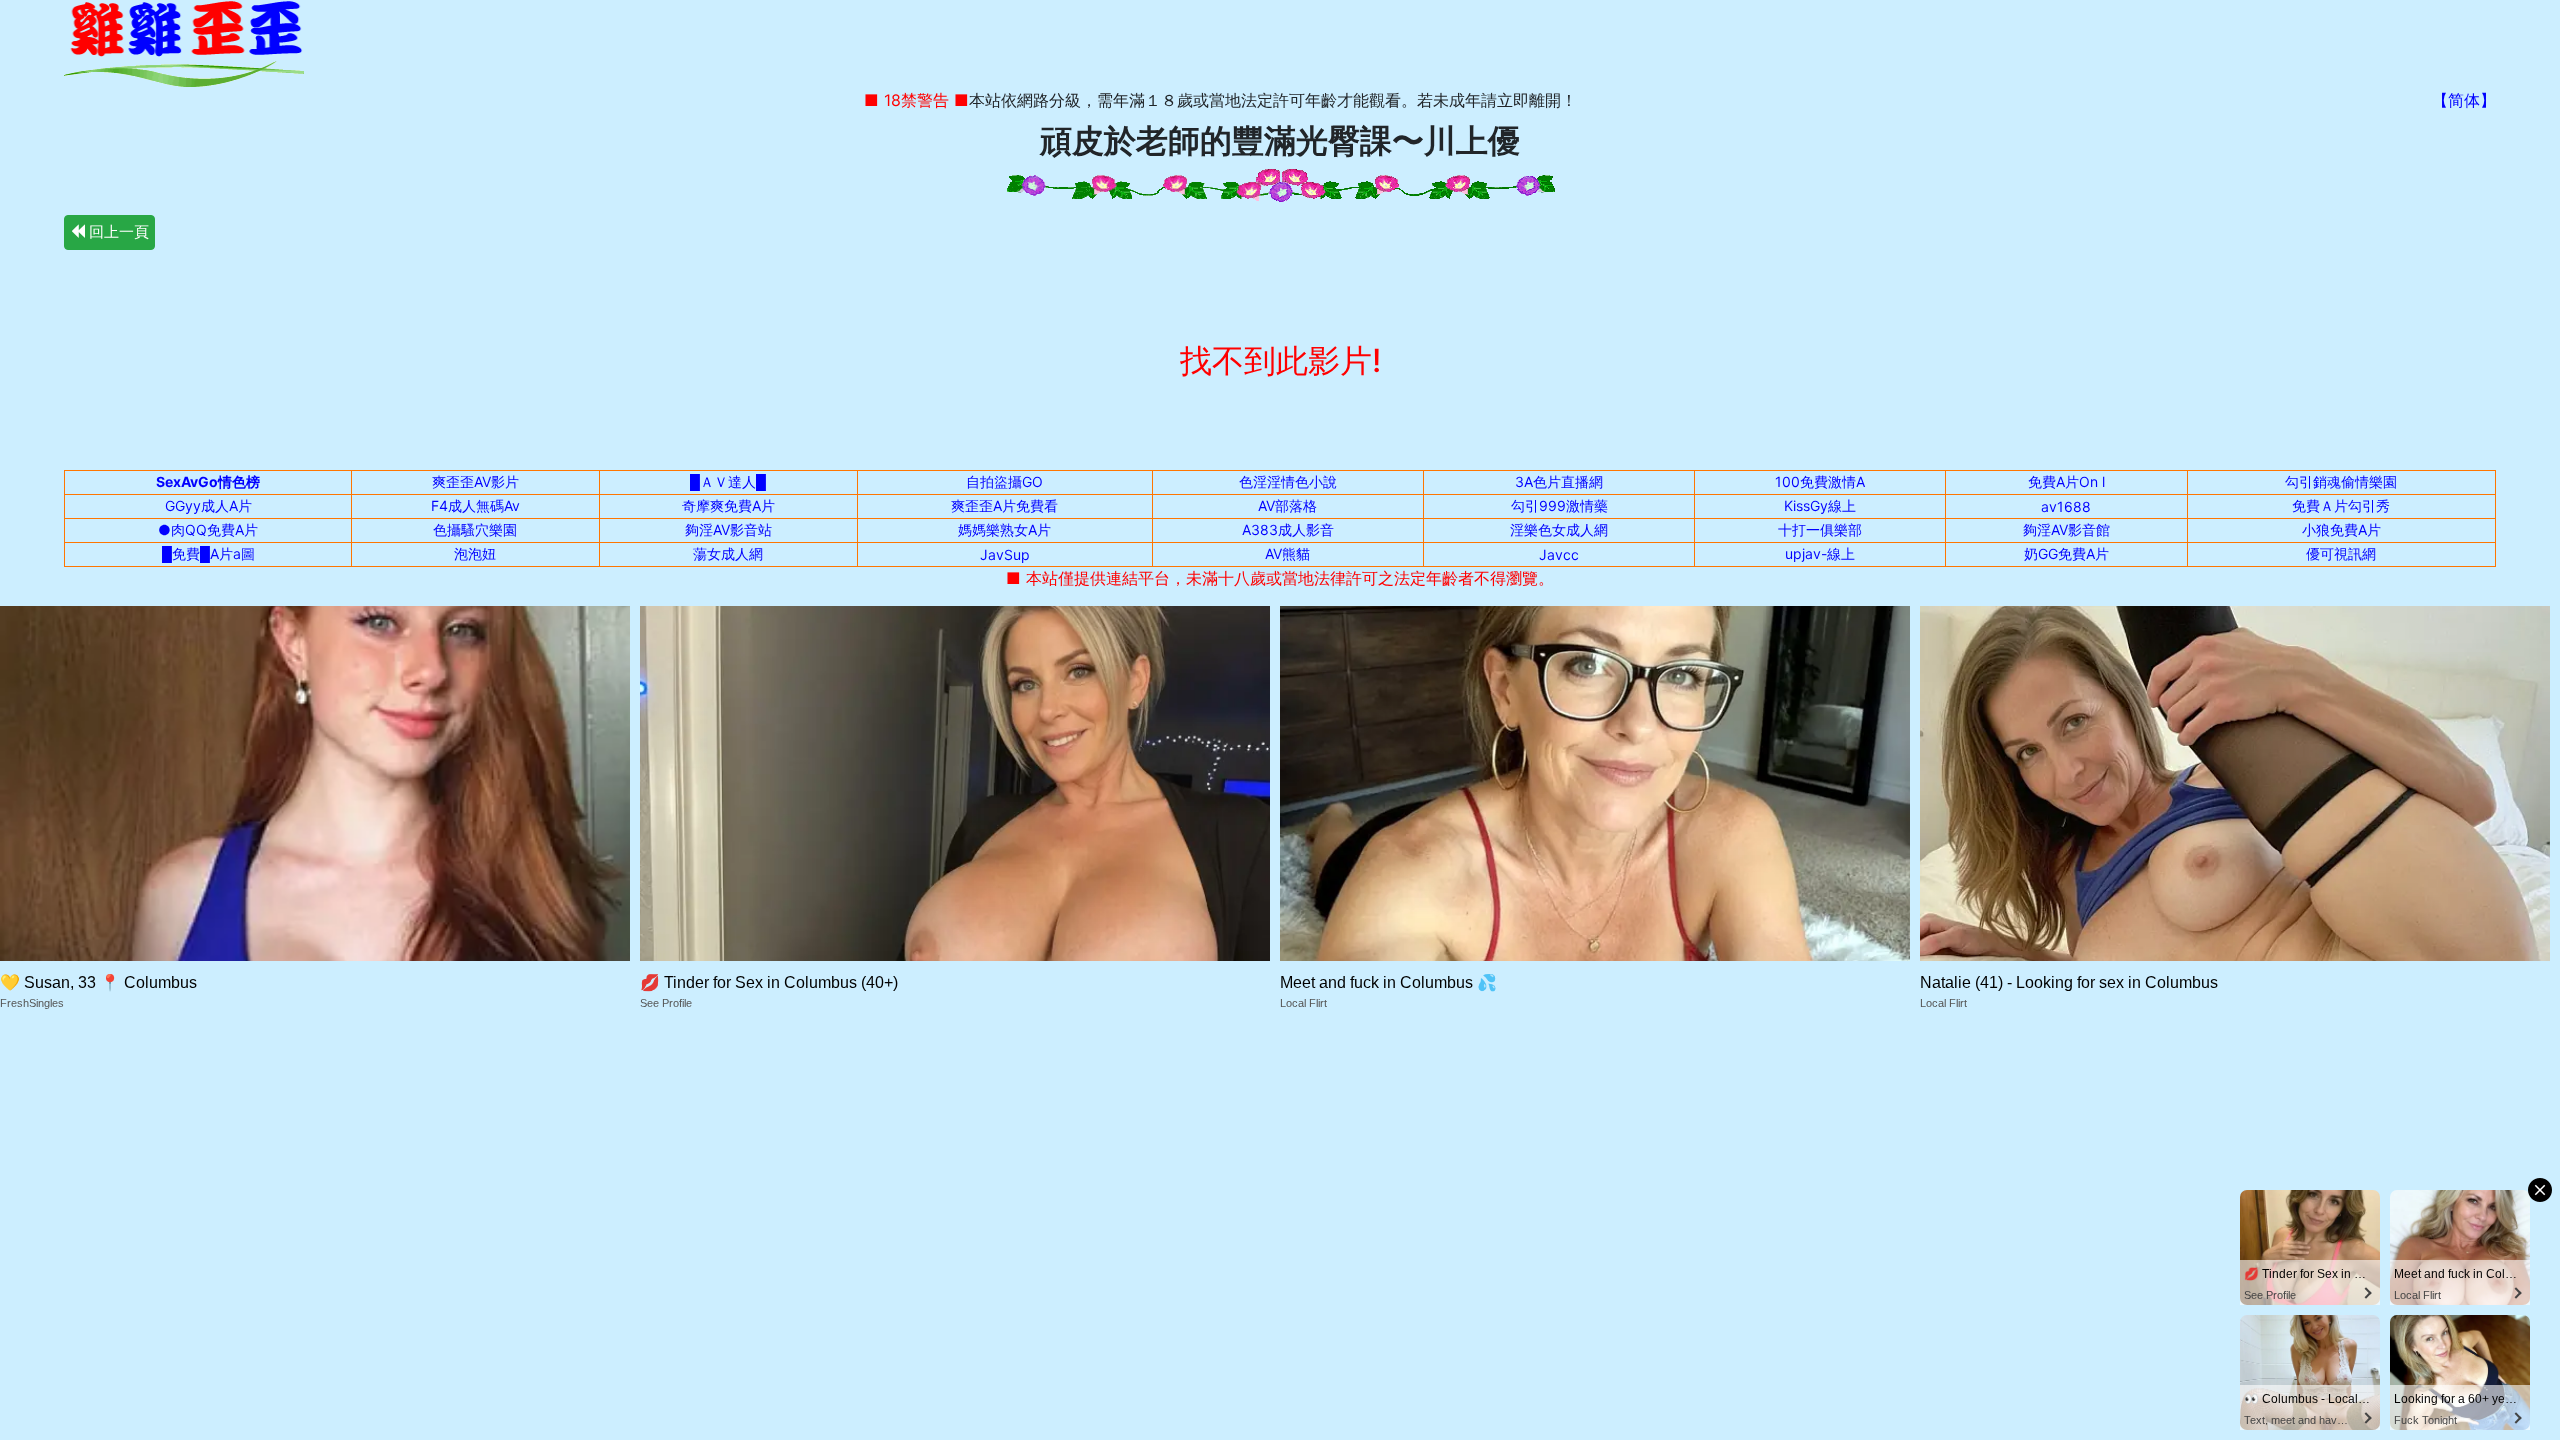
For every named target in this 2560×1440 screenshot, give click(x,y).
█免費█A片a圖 (208, 553)
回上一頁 (117, 231)
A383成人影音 (1288, 529)
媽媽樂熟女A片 (1004, 529)
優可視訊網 (2341, 553)
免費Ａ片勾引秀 (2341, 505)
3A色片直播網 (1559, 481)
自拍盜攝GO (1004, 481)
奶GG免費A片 (2066, 553)
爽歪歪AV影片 (475, 481)
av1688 (2066, 506)
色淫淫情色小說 (1288, 481)
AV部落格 (1287, 505)
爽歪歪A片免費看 (1004, 505)
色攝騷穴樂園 (475, 529)
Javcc (1559, 554)
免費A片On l (2066, 481)
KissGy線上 (1820, 505)
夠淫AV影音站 (728, 529)
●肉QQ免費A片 (208, 529)
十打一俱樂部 (1820, 529)
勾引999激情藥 (1559, 505)
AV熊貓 (1287, 553)
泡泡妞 (475, 553)
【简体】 (2464, 100)
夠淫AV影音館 (2066, 529)
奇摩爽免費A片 (728, 505)
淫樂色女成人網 (1559, 529)
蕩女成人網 (728, 553)
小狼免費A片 (2341, 529)
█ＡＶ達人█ (728, 481)
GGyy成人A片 (208, 505)
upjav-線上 (1820, 553)
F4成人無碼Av (475, 505)
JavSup (1005, 554)
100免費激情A (1820, 481)
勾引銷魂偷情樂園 (2341, 481)
